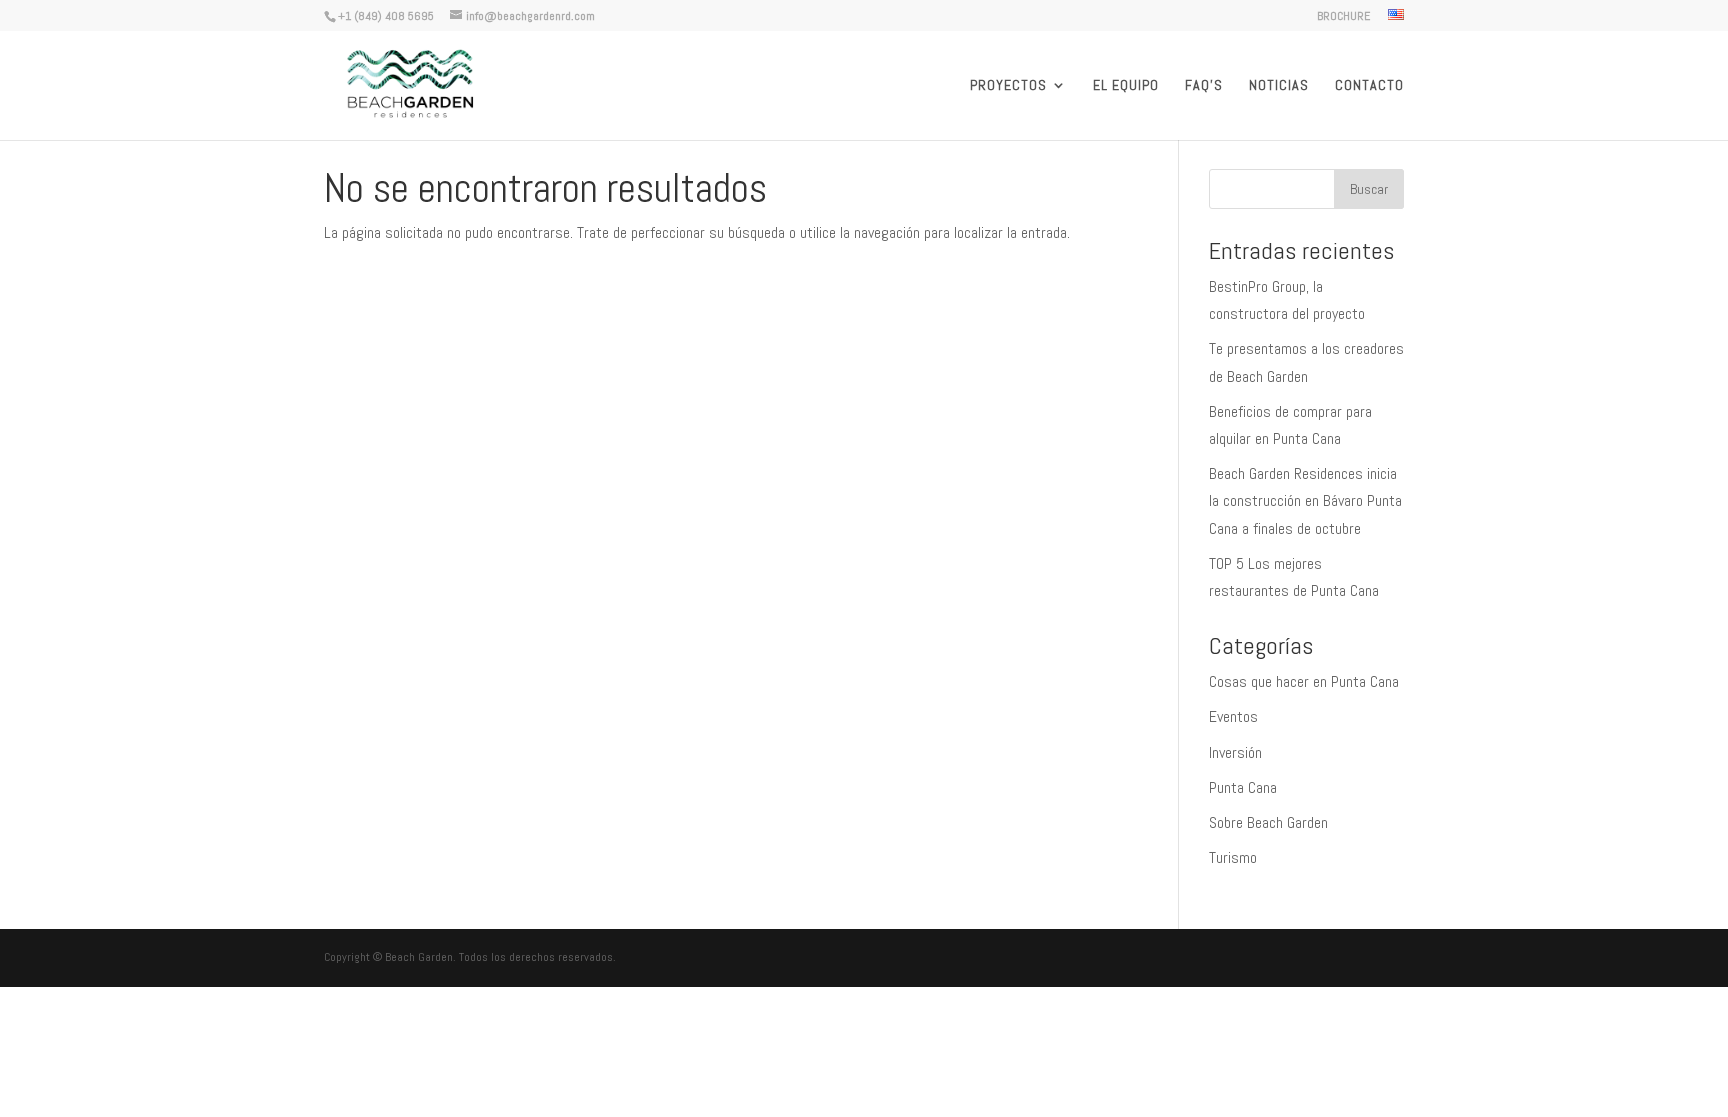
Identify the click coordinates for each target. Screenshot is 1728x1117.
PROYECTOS (1008, 86)
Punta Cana (1243, 787)
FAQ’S (1204, 86)
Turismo (1233, 857)
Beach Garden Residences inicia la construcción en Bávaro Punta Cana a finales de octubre (1305, 500)
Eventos (1233, 716)
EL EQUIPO (1126, 86)
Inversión (1235, 752)
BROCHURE (1343, 17)
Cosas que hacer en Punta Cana (1304, 681)
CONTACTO (1369, 86)
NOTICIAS (1279, 86)
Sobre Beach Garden (1268, 822)
